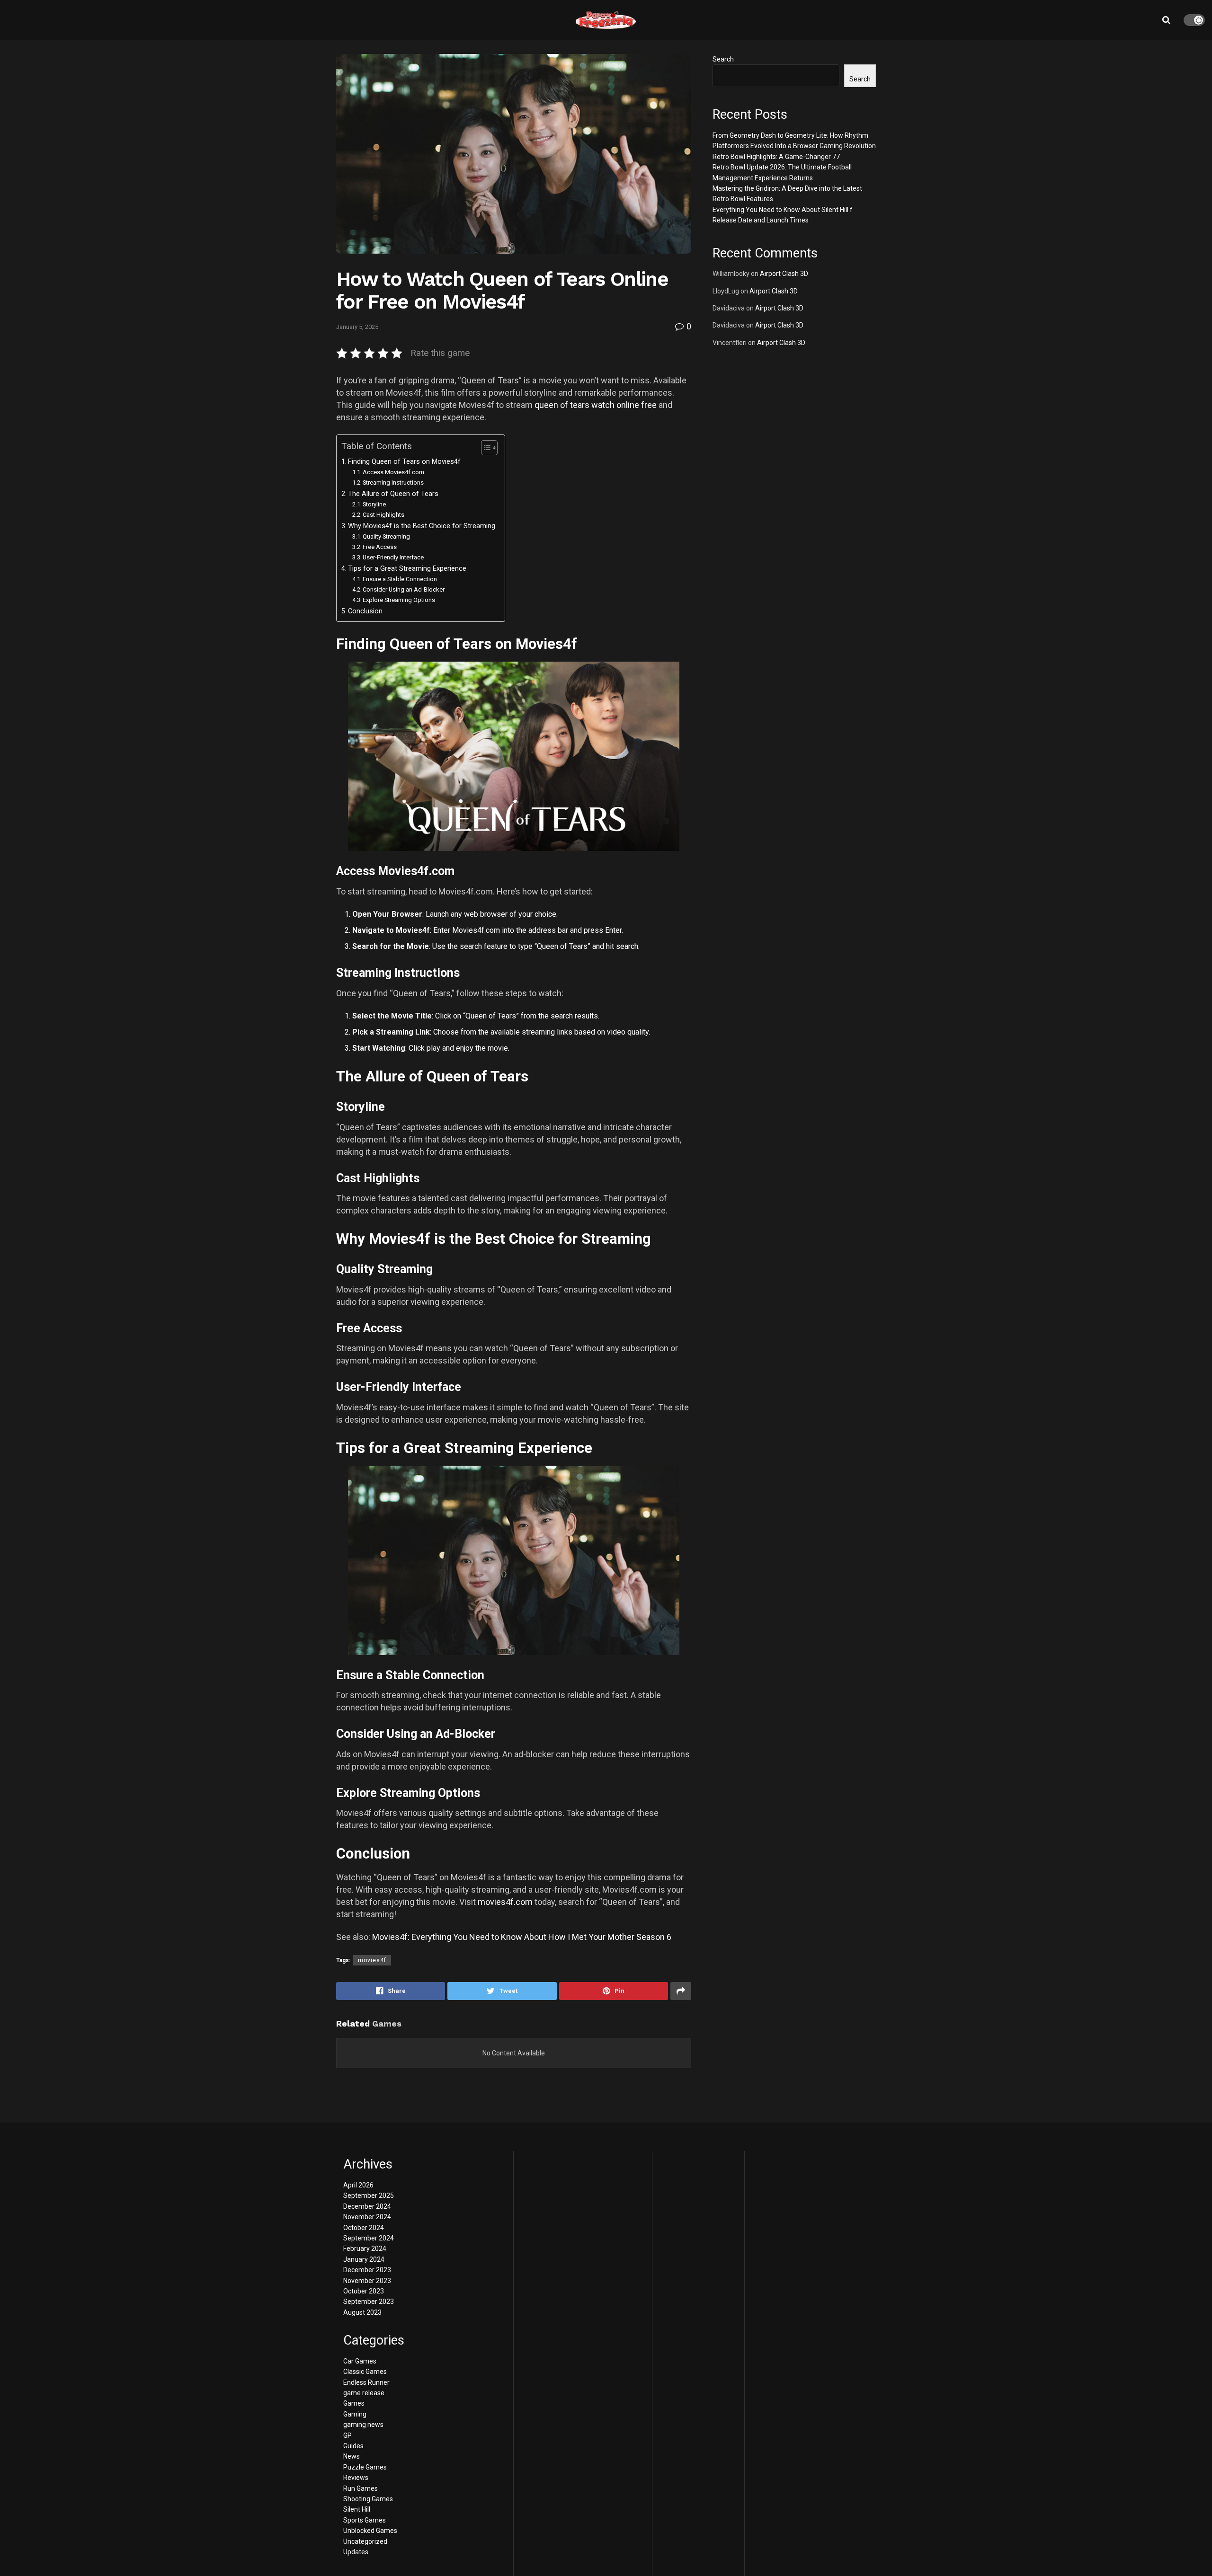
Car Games (360, 2361)
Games (354, 2403)
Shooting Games (368, 2499)
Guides (353, 2446)
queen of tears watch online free (596, 405)
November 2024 (367, 2217)
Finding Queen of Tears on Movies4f (404, 462)
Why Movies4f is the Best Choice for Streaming (422, 526)
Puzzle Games (365, 2467)
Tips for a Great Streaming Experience (407, 569)
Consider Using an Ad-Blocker (404, 589)
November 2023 (367, 2281)
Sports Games (365, 2520)
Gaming (355, 2414)
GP (348, 2435)
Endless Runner (366, 2382)
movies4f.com (505, 1902)
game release (364, 2393)
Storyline (374, 504)
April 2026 (358, 2185)
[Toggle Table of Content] (485, 448)
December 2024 (367, 2206)
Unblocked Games (370, 2531)
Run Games (361, 2488)
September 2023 (369, 2302)
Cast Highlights (383, 515)
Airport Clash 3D (784, 274)
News (352, 2456)
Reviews (356, 2478)
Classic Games (365, 2372)
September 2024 (369, 2238)
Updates (356, 2552)
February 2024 (365, 2248)
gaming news (363, 2425)
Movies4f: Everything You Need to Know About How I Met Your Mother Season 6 (522, 1937)
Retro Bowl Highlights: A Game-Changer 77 (776, 157)
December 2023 (367, 2270)
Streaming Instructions (393, 482)
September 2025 (369, 2195)
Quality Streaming (386, 536)
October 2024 (364, 2228)
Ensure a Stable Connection (400, 579)
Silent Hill (357, 2509)
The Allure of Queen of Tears (393, 494)
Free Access (380, 547)
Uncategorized (365, 2541)
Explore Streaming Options (399, 600)
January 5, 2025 (357, 327)
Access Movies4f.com (393, 472)
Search (723, 59)
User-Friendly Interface (393, 557)
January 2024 (364, 2259)
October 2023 (364, 2291)
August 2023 (362, 2312)
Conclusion (365, 611)
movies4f (372, 1960)
